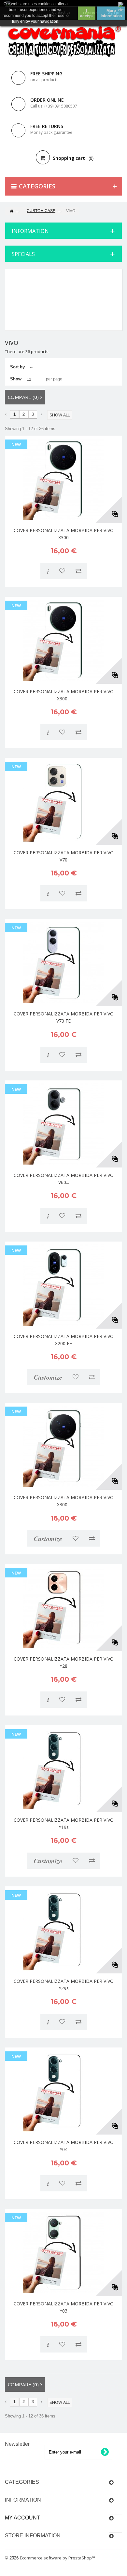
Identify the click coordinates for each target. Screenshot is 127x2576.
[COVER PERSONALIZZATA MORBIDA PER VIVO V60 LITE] (63, 1124)
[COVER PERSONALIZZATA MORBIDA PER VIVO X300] (63, 479)
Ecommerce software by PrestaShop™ (57, 2558)
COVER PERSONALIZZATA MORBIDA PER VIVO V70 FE (64, 1017)
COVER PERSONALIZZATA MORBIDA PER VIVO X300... (64, 695)
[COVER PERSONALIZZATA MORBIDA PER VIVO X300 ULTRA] (63, 640)
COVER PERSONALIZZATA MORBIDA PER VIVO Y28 (64, 1662)
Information (30, 231)
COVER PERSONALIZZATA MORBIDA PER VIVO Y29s (64, 1985)
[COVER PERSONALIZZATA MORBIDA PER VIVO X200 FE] (63, 1285)
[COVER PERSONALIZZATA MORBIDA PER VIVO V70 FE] (63, 963)
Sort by (17, 367)
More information (111, 13)
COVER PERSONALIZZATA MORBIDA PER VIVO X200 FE (64, 1340)
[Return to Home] (11, 211)
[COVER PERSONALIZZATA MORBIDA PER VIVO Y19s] (63, 1769)
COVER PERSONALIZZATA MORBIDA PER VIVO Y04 (64, 2146)
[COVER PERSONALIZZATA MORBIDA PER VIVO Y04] (63, 2091)
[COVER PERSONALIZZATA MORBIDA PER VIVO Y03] (63, 2252)
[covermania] (63, 42)
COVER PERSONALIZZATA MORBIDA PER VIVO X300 (64, 534)
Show (16, 379)
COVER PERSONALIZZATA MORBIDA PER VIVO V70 (64, 856)
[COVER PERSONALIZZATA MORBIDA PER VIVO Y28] (63, 1608)
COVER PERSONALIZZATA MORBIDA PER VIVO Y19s (64, 1824)
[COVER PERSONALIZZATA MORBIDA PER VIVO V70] (63, 801)
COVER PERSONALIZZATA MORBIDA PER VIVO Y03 (64, 2307)
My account (22, 2518)
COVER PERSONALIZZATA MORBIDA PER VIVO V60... (64, 1179)
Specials (23, 254)
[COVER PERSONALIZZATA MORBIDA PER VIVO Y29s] (63, 1930)
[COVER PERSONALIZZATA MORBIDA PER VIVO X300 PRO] (63, 1446)
